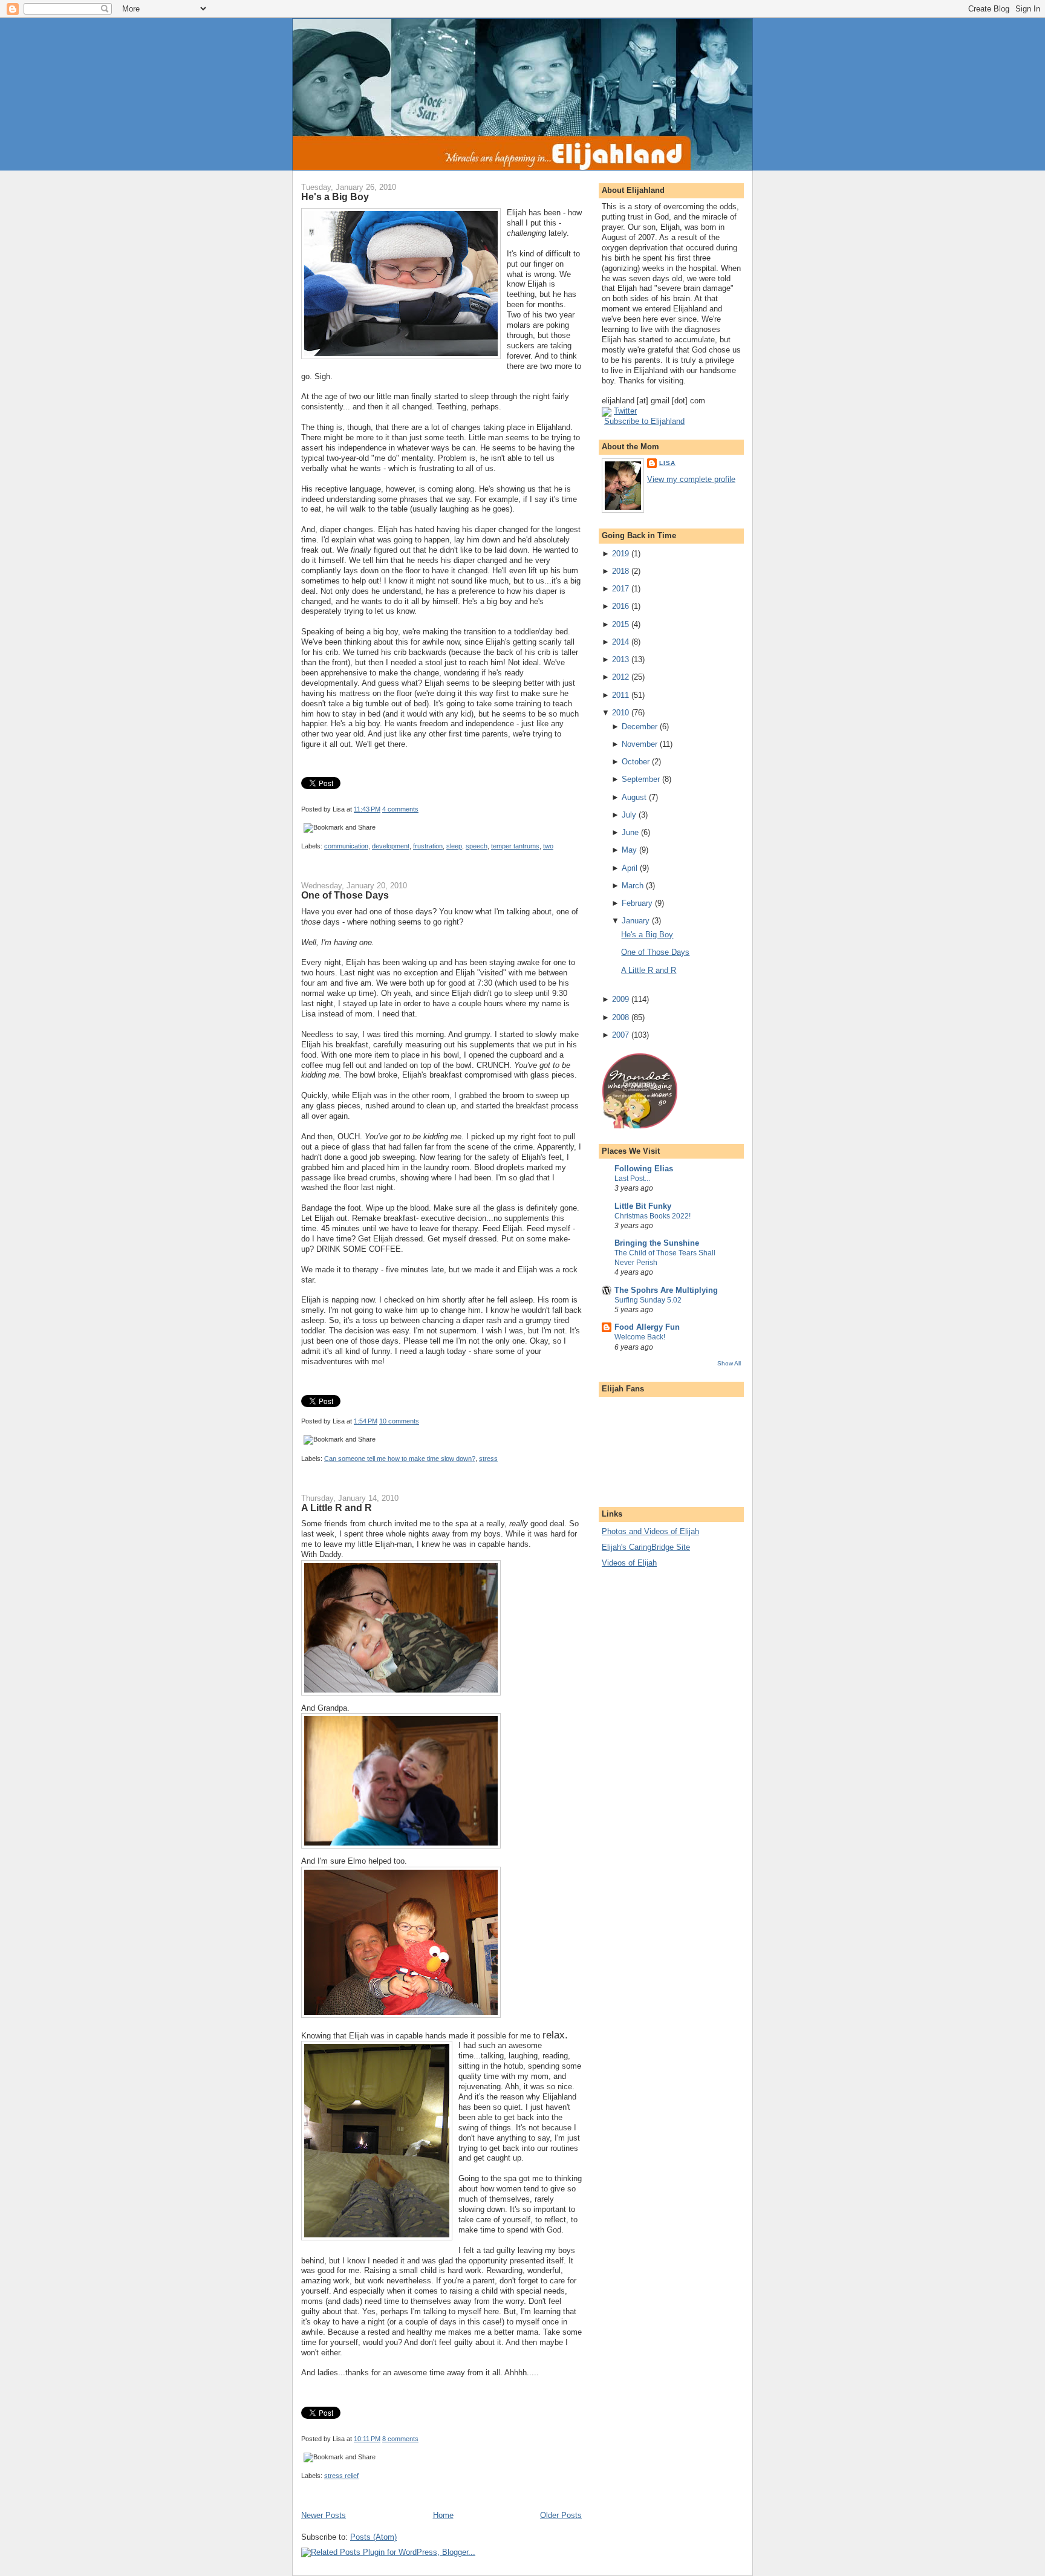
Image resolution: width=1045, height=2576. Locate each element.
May (629, 850)
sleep (454, 846)
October (636, 762)
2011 (620, 695)
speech (477, 846)
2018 (620, 571)
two (548, 846)
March (633, 886)
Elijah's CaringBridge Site (646, 1547)
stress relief (341, 2476)
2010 (620, 713)
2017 (620, 589)
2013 (620, 659)
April (630, 868)
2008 (620, 1017)
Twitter (625, 411)
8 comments (400, 2439)
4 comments (400, 809)
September (641, 779)
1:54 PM (366, 1421)
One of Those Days (345, 895)
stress (488, 1459)
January (636, 921)
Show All (729, 1363)
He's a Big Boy (335, 197)
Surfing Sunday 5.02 (648, 1300)
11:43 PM (367, 809)
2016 (620, 606)
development (391, 846)
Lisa (667, 463)
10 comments (399, 1421)
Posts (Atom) (373, 2537)
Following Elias (644, 1169)
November (640, 744)
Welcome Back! (640, 1337)
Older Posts (561, 2515)
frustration (428, 846)
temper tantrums (515, 846)
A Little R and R (337, 1508)
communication (346, 846)
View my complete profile (691, 479)
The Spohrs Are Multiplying (666, 1290)
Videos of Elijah (629, 1563)
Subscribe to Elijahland (644, 421)
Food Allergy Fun (647, 1327)
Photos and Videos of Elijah (650, 1531)
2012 (620, 677)
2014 (620, 642)
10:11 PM (367, 2439)
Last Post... (632, 1179)
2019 (620, 554)
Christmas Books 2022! (653, 1216)
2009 (620, 999)
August (634, 797)
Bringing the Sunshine (657, 1243)
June (630, 832)
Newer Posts (324, 2515)
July (629, 815)
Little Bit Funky (643, 1206)
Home (443, 2515)
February (637, 903)
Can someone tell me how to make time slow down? (400, 1459)
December (640, 727)
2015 (620, 624)
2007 (620, 1035)
